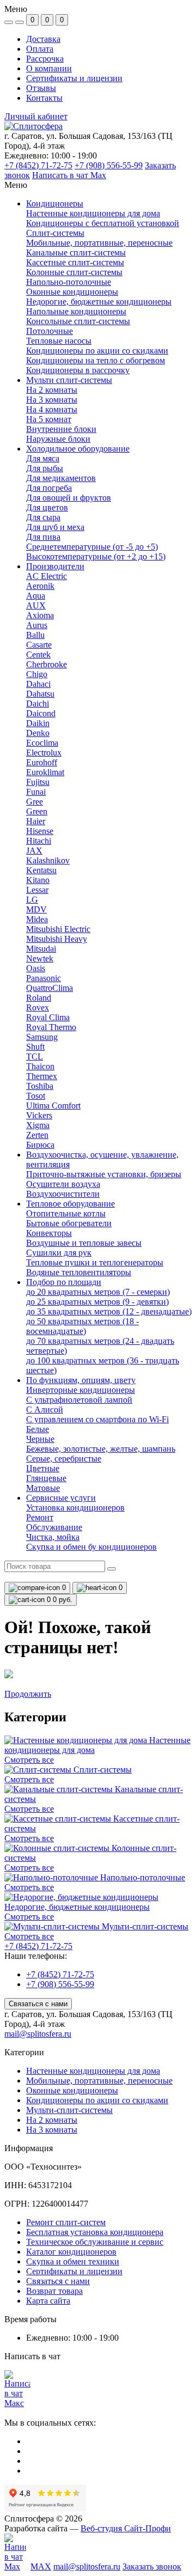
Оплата (40, 49)
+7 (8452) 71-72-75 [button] (38, 1946)
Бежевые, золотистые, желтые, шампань (101, 1449)
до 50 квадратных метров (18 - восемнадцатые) (82, 1326)
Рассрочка (45, 59)
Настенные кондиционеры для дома (93, 2071)
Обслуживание (54, 1527)
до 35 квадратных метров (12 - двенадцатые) (109, 1311)
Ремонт (40, 1517)
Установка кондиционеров (75, 1508)
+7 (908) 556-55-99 (109, 165)
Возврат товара (54, 2291)
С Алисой (45, 1409)
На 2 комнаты (52, 2120)
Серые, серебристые (64, 1458)
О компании (49, 68)
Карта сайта (48, 2301)
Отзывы (41, 88)
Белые (38, 1429)
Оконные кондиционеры (72, 2090)
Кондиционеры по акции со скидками (97, 2100)
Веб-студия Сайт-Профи (126, 2528)
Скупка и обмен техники (73, 2261)
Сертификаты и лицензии (74, 78)
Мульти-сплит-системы (69, 2110)
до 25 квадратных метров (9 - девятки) (97, 1302)
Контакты (44, 98)
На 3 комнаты (52, 2130)
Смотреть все (29, 1760)
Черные (40, 1439)
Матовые (43, 1488)
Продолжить (28, 1694)
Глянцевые (46, 1478)
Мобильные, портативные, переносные (99, 2081)
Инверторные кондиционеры (81, 1390)
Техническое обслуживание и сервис (95, 2242)
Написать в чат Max (69, 175)
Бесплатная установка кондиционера (95, 2232)
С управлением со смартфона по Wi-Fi (97, 1419)
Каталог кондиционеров (71, 2252)
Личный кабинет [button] (36, 116)
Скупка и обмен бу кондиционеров (91, 1547)
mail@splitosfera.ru (38, 2034)
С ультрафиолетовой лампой (79, 1400)
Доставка (43, 39)
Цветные (43, 1468)
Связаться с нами (38, 2004)
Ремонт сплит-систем (66, 2222)
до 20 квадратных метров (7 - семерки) (98, 1292)
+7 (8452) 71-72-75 (38, 165)
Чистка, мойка (53, 1537)
